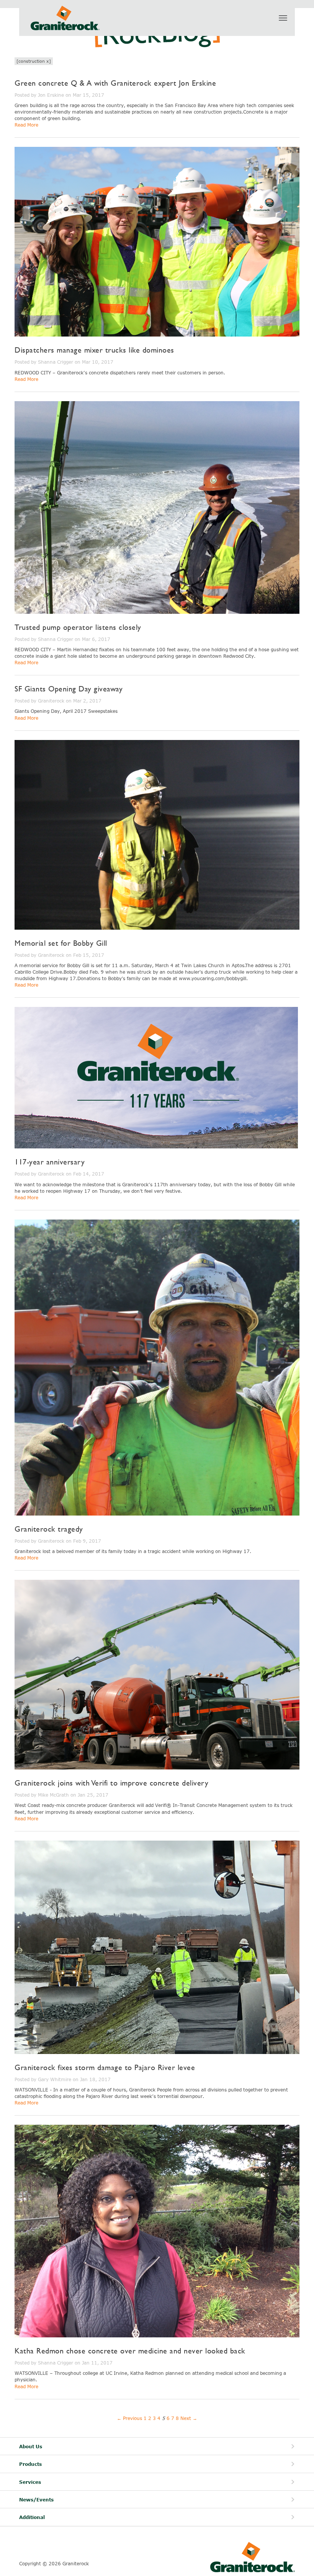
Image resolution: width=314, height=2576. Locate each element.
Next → (189, 2418)
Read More (26, 125)
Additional (32, 2517)
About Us (31, 2447)
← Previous (129, 2418)
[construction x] (34, 61)
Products (30, 2464)
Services (30, 2482)
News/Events (36, 2500)
